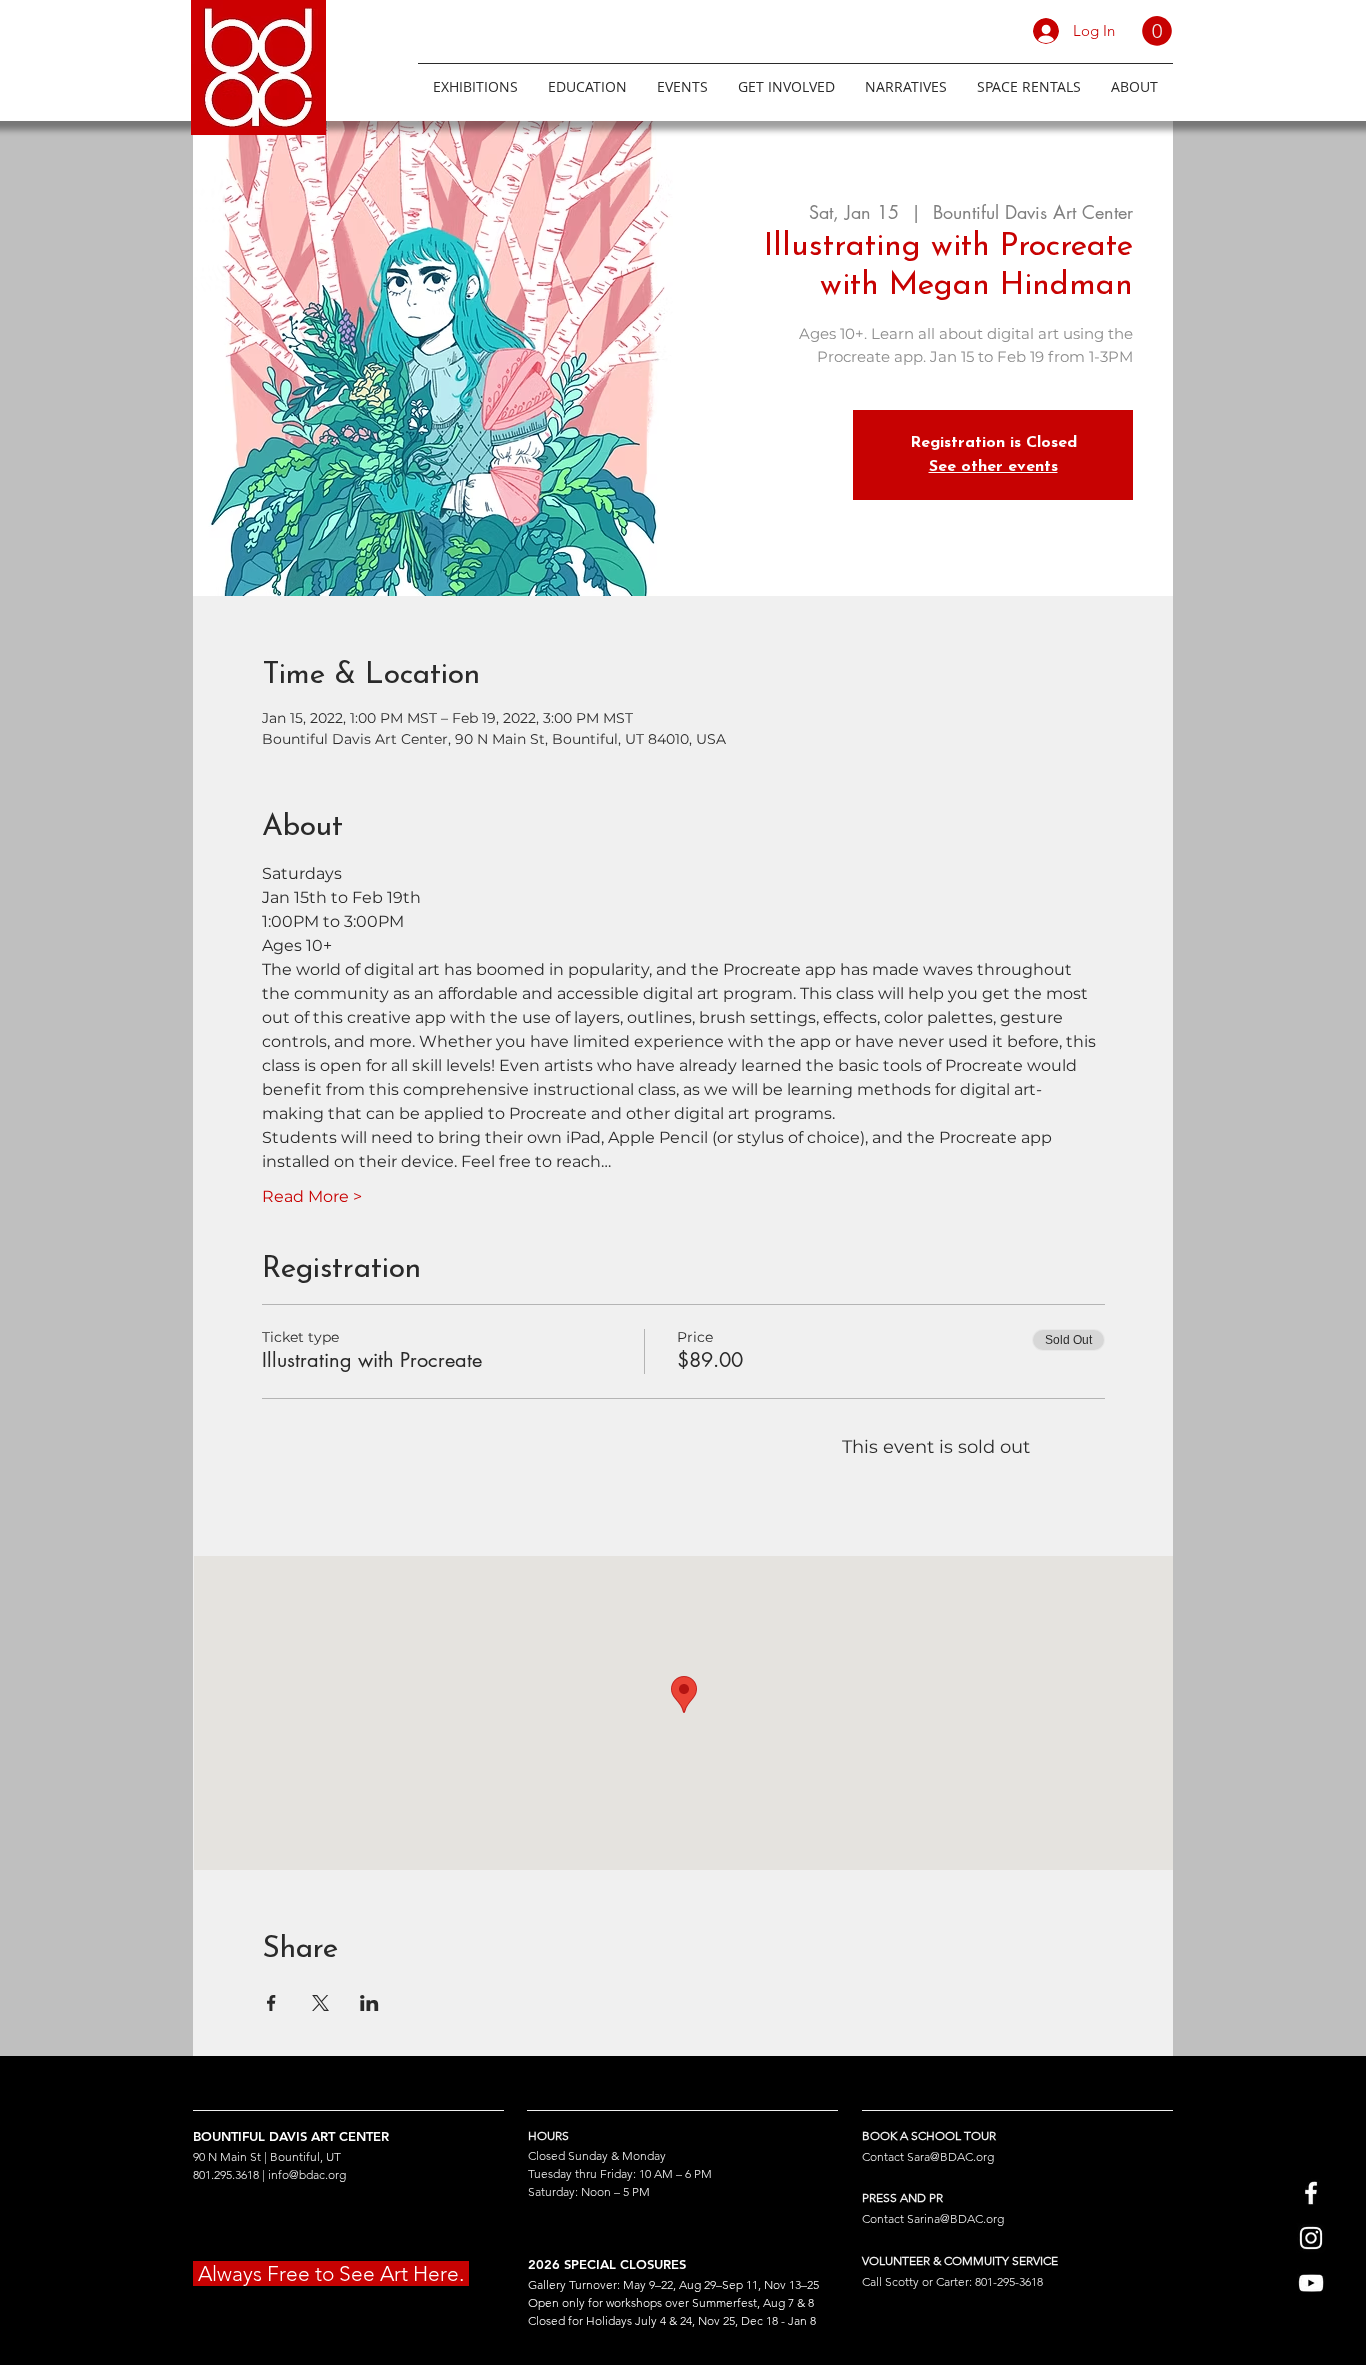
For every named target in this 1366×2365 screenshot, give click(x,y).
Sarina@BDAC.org (955, 2218)
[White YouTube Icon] (1311, 2283)
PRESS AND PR (902, 2197)
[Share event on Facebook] (271, 2003)
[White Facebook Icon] (1311, 2193)
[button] (1157, 31)
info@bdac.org (307, 2174)
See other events (993, 467)
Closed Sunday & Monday (597, 2155)
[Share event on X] (320, 2003)
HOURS (548, 2135)
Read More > (312, 1196)
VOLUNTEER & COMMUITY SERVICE (960, 2260)
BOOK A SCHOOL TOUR (929, 2135)
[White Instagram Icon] (1311, 2238)
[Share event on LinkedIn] (369, 2003)
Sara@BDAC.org (950, 2156)
